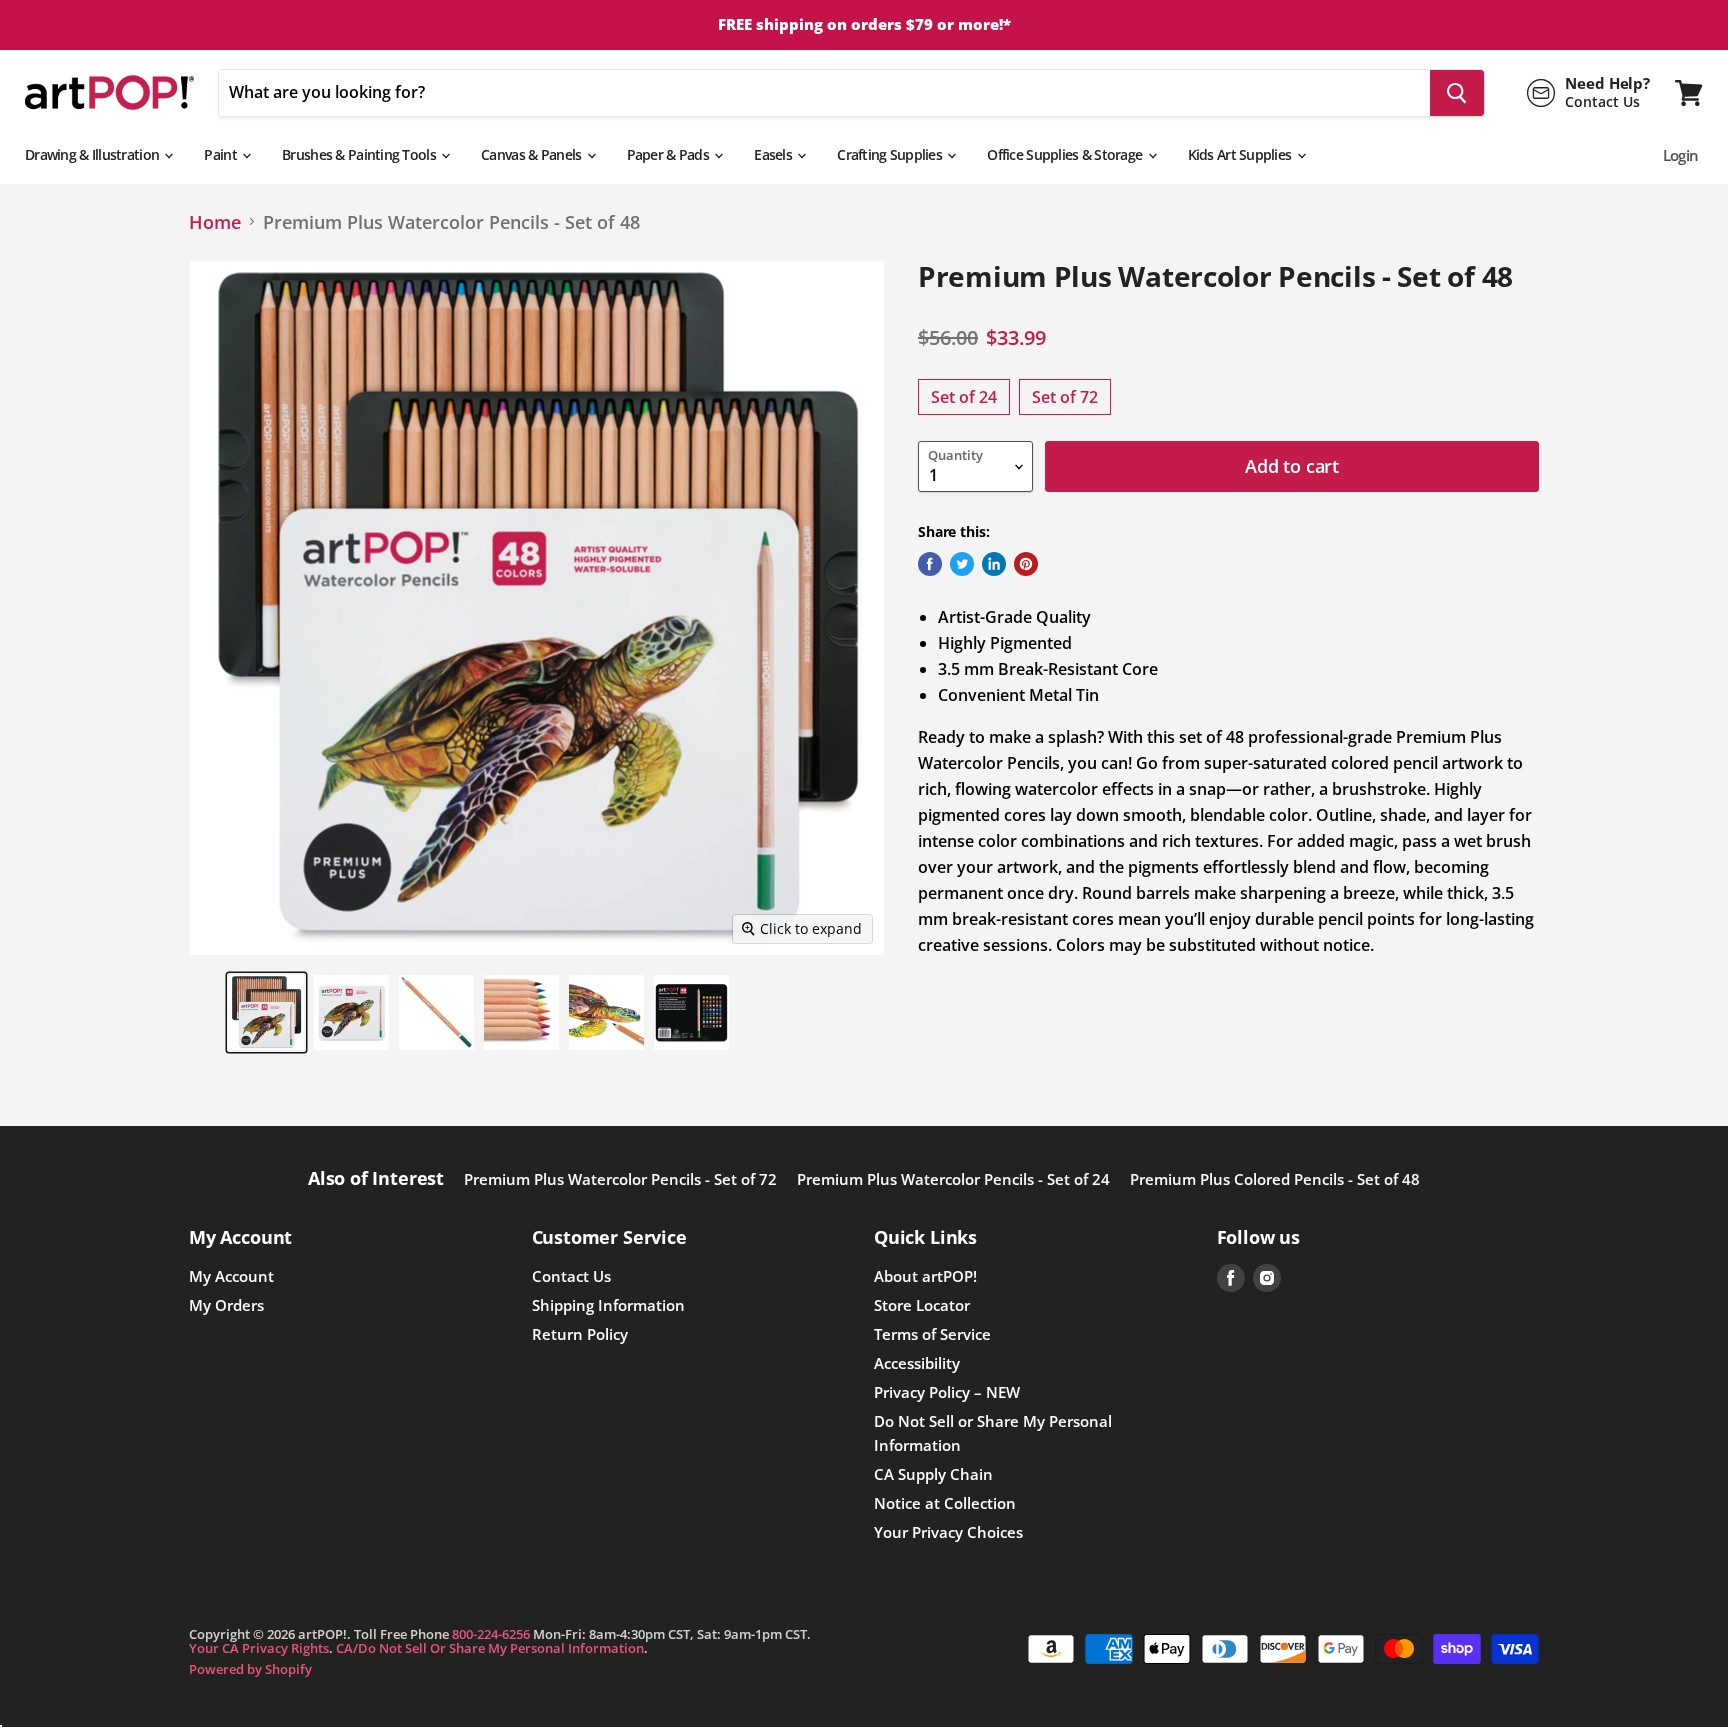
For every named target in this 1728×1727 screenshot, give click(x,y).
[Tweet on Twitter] (962, 564)
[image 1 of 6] (266, 1012)
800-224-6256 (491, 1634)
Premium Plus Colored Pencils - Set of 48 (1275, 1179)
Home (215, 222)
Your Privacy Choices (948, 1532)
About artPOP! (925, 1276)
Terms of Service (932, 1334)
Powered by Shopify (250, 1669)
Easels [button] (774, 154)
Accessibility (917, 1363)
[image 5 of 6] (606, 1012)
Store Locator (922, 1305)
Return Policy (580, 1334)
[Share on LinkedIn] (994, 564)
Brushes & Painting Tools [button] (360, 154)
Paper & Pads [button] (670, 154)
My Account (231, 1276)
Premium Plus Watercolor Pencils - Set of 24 (953, 1179)
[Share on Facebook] (930, 564)
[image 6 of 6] (691, 1012)
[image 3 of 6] (436, 1012)
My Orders (226, 1305)
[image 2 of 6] (351, 1012)
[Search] (1457, 93)
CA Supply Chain (933, 1474)
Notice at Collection (945, 1503)
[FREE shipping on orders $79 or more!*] (864, 25)
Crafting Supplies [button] (891, 154)
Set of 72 (1065, 397)
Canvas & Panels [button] (532, 154)
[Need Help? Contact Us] (1588, 93)
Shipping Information (608, 1305)
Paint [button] (222, 154)
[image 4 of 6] (521, 1012)
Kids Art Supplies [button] (1241, 154)
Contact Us (571, 1276)
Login (1680, 155)
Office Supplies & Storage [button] (1066, 154)
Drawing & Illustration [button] (93, 154)
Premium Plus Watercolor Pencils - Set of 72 (620, 1179)
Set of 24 (964, 397)
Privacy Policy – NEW (947, 1392)
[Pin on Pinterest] (1026, 564)
